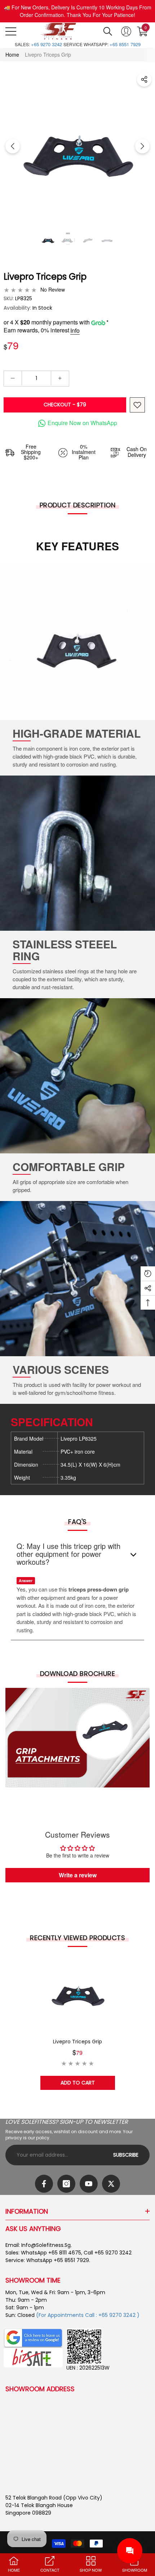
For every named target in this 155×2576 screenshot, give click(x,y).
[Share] (144, 79)
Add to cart (78, 2083)
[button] (108, 31)
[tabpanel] (78, 2022)
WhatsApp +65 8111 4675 (51, 2253)
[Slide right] (142, 146)
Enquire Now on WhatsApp (82, 423)
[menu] (11, 31)
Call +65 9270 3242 (108, 2253)
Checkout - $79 (65, 405)
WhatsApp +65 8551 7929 (58, 2260)
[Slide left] (13, 146)
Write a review (78, 1875)
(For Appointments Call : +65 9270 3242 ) (88, 2315)
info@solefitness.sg (46, 2245)
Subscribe (126, 2155)
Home (12, 54)
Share (144, 79)
